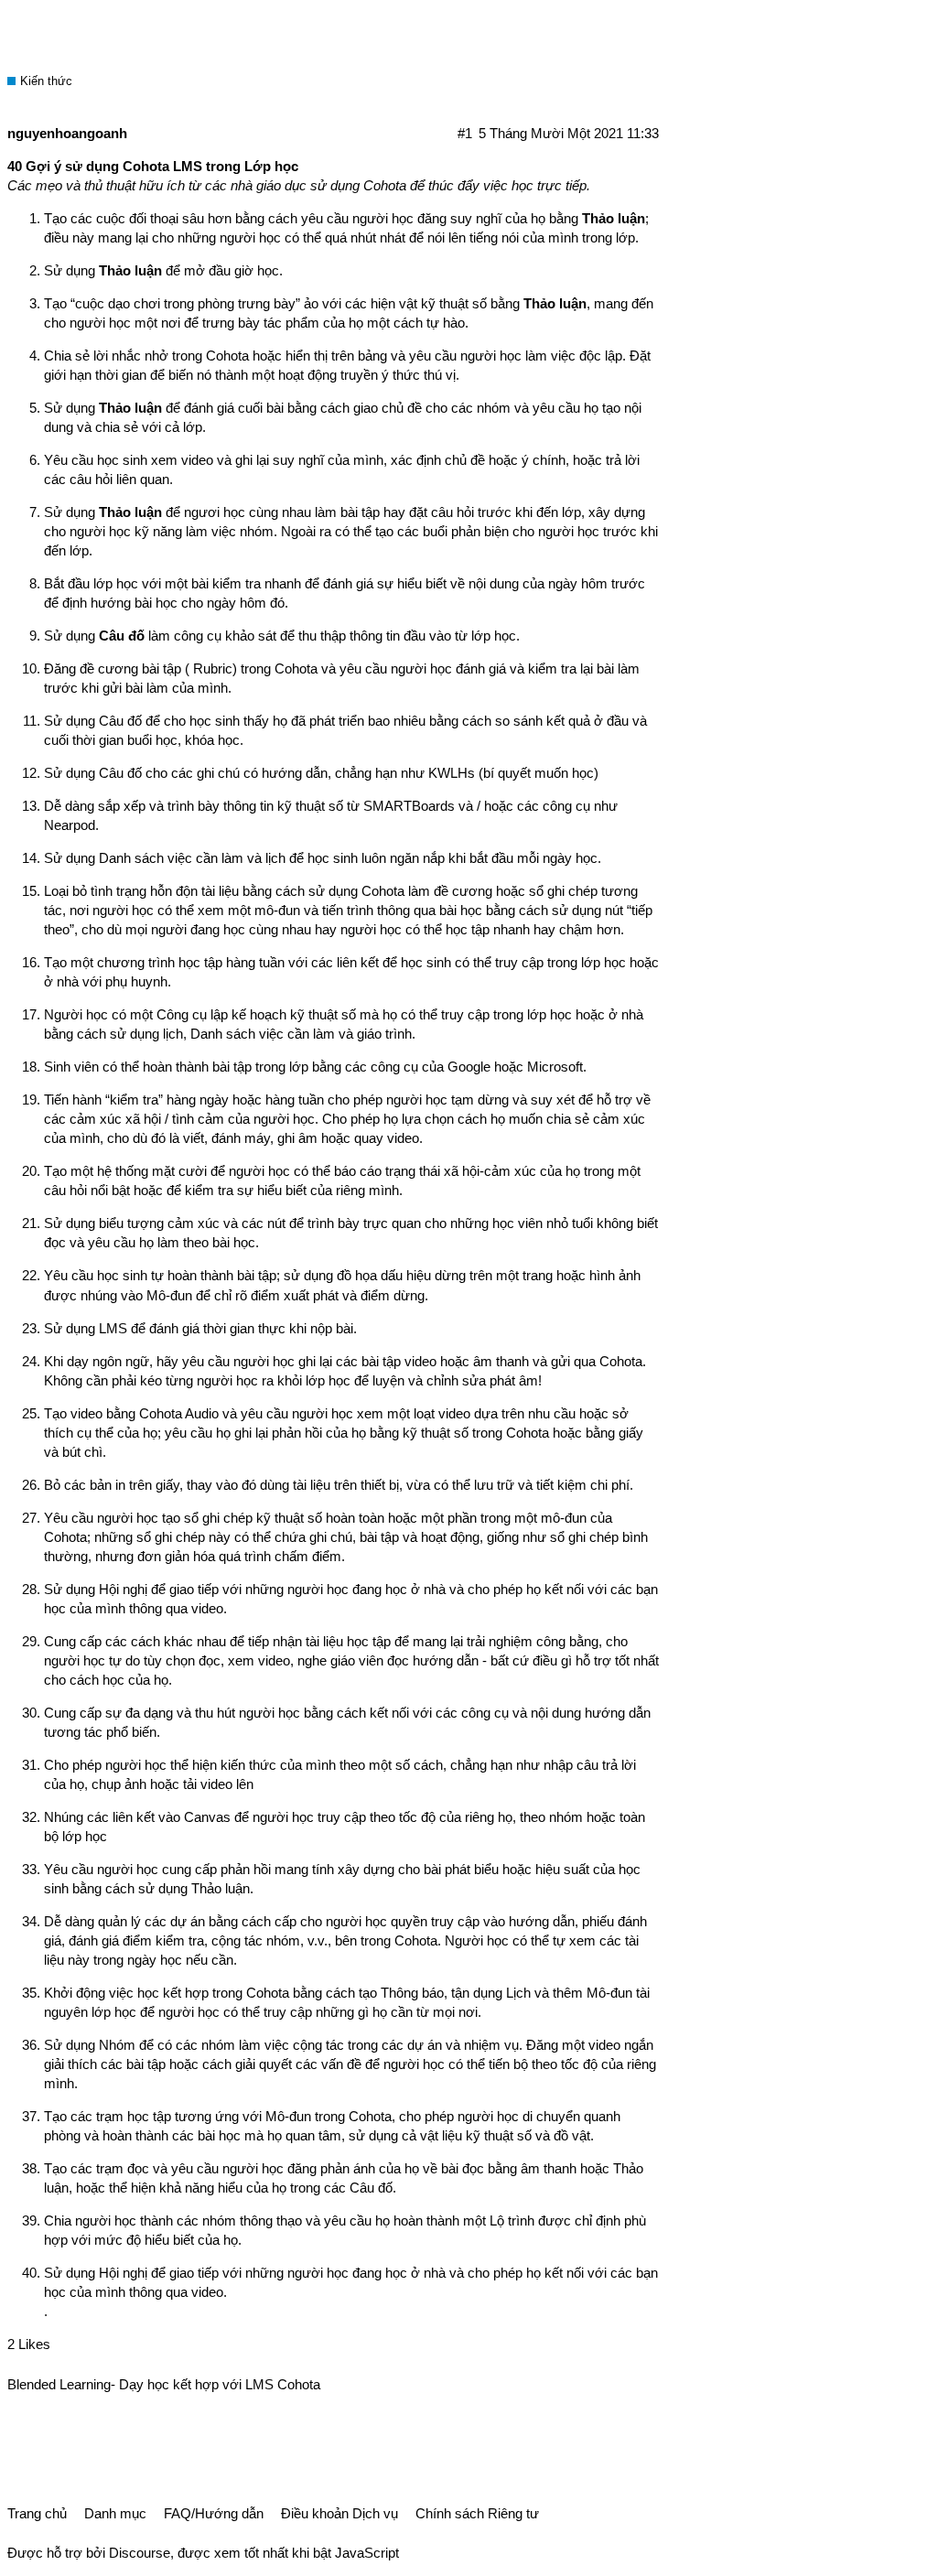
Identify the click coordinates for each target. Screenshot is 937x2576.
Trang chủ (37, 2513)
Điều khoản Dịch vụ (339, 2513)
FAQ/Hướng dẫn (214, 2513)
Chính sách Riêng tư (477, 2513)
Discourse (140, 2553)
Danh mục (115, 2513)
